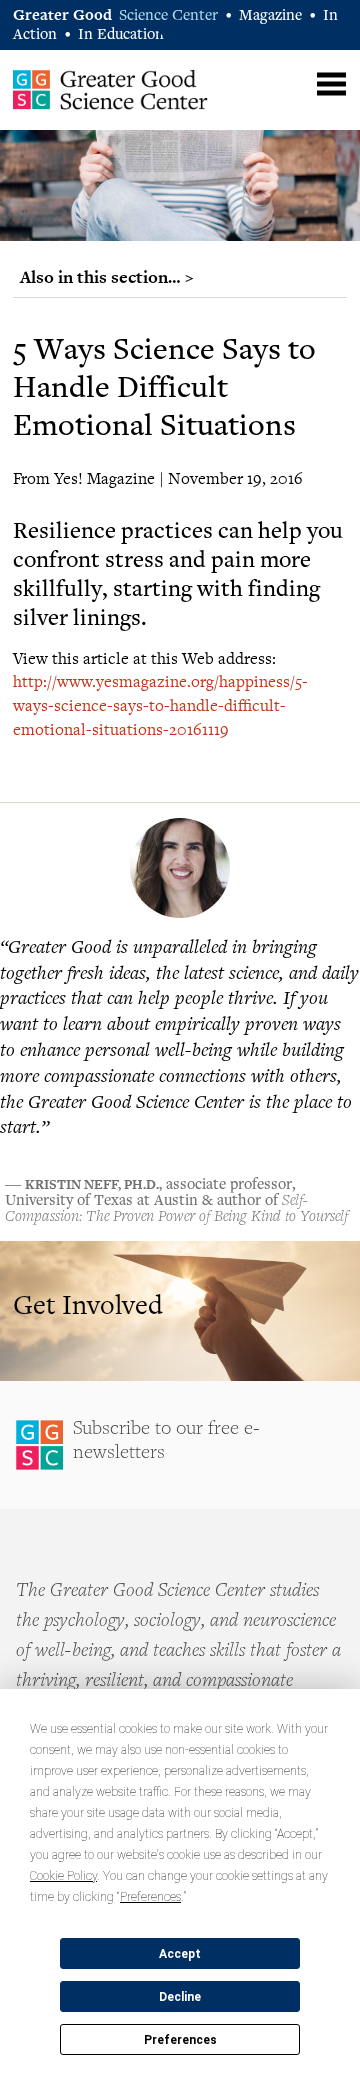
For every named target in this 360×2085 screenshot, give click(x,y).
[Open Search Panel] (292, 81)
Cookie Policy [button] (63, 1876)
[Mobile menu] (331, 84)
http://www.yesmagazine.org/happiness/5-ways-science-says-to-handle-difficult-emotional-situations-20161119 (160, 705)
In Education (121, 35)
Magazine (270, 16)
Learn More (180, 1311)
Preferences (180, 2040)
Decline (180, 1997)
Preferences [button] (150, 1897)
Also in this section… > (107, 277)
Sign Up (180, 1445)
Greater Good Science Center (110, 89)
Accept (180, 1954)
